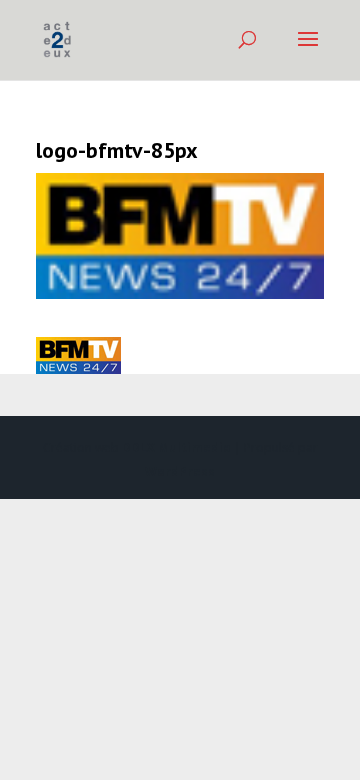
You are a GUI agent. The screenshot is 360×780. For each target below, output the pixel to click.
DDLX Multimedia (176, 447)
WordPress (180, 471)
